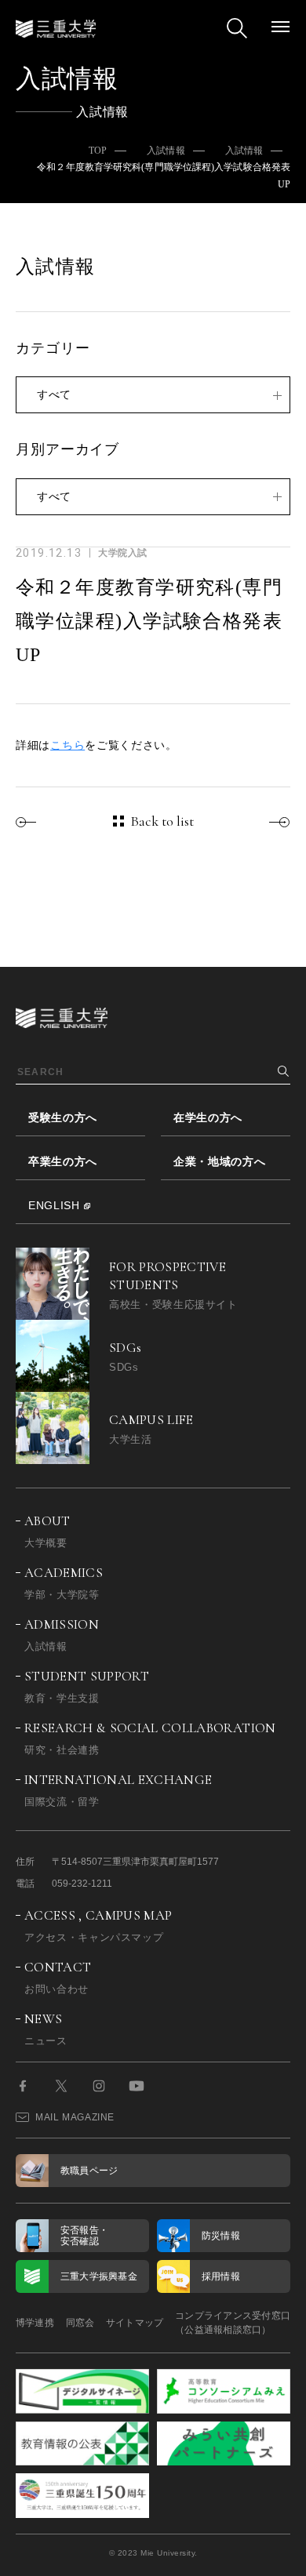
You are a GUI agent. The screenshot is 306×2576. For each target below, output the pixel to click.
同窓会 (80, 2323)
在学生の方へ (208, 1117)
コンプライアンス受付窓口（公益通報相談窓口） (233, 2323)
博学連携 (35, 2323)
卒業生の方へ (63, 1161)
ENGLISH (54, 1205)
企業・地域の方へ (220, 1161)
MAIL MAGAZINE (75, 2117)
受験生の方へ (63, 1117)
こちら (67, 745)
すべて (54, 394)
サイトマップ (135, 2323)
